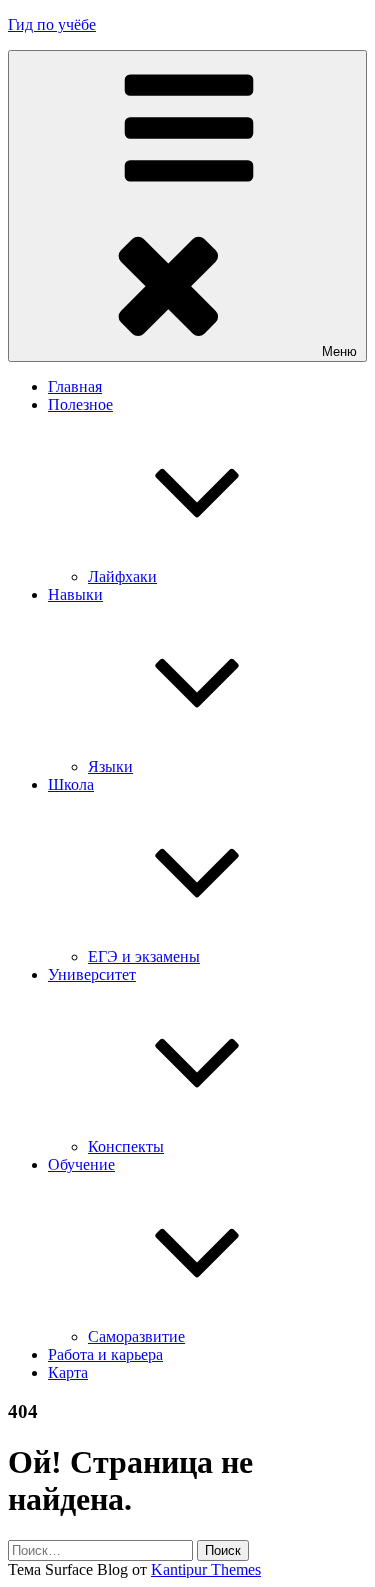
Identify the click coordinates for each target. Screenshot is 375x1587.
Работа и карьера (105, 1354)
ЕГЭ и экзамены (144, 956)
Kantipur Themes (206, 1569)
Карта (68, 1372)
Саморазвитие (136, 1336)
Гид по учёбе (52, 24)
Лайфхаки (122, 576)
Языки (110, 766)
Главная (75, 386)
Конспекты (126, 1146)
